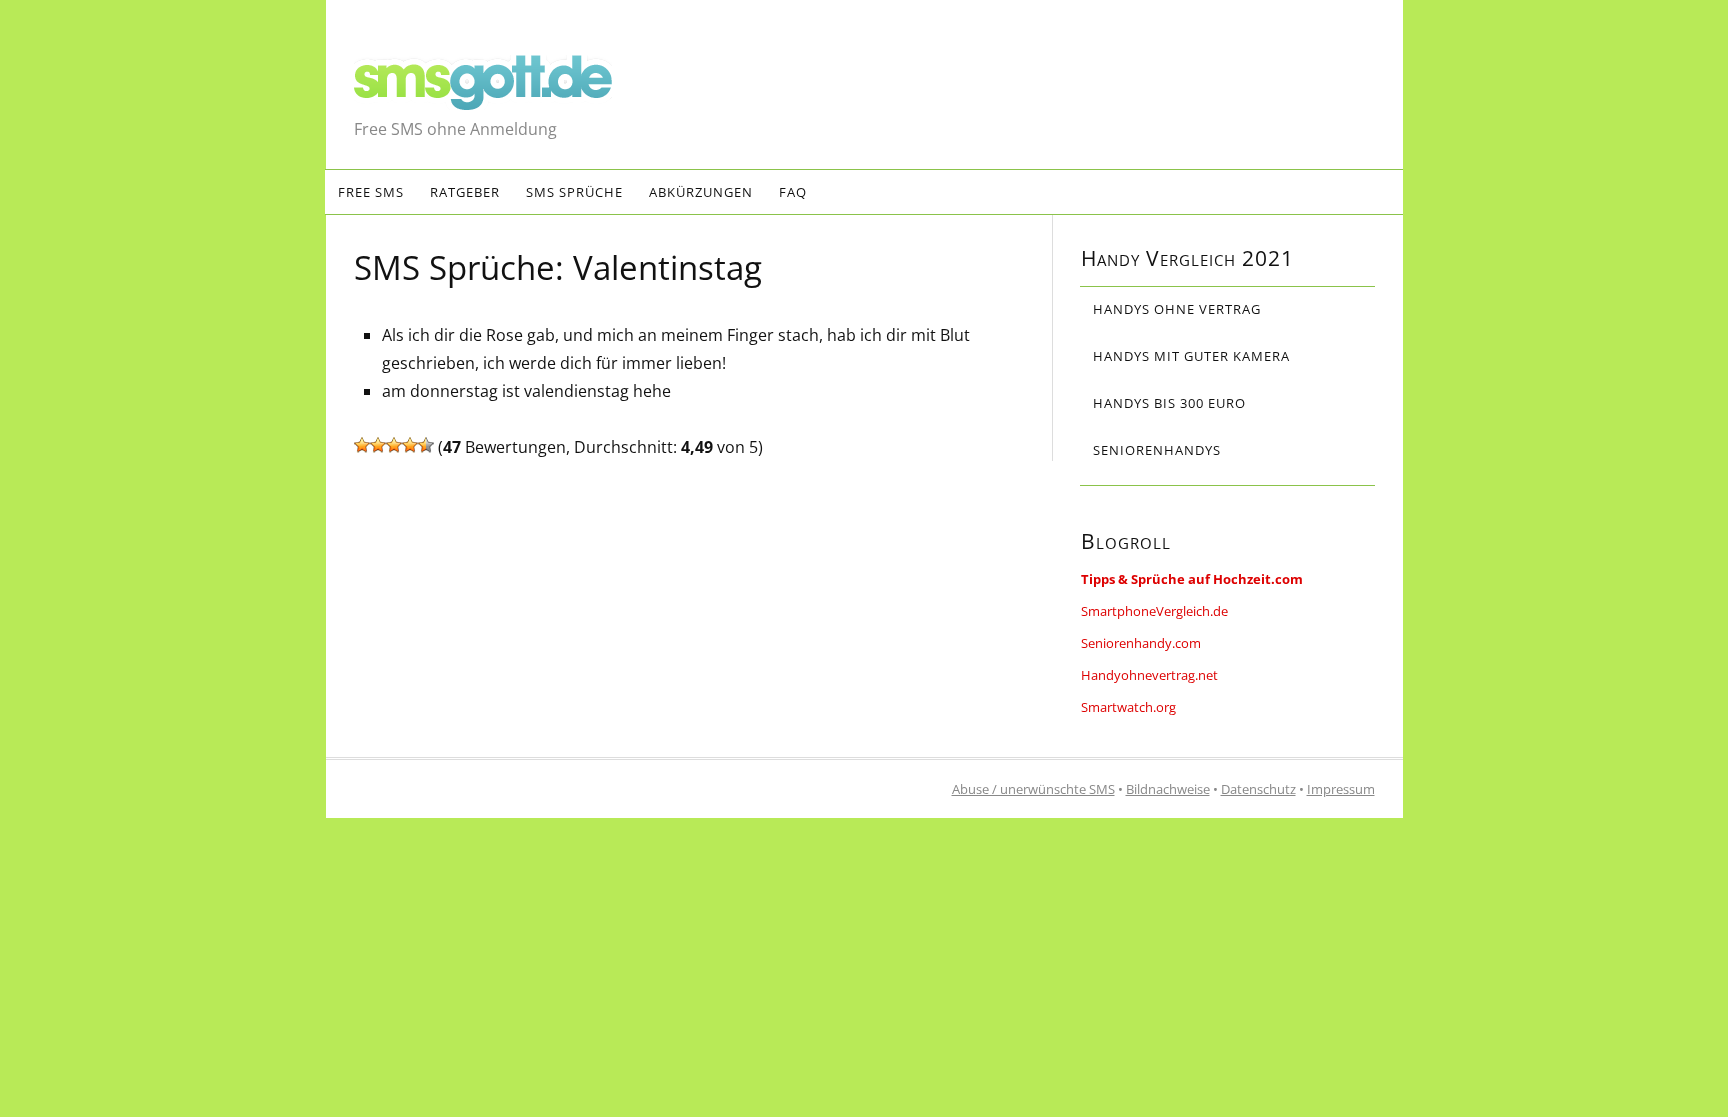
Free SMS (371, 192)
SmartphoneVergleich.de (1154, 611)
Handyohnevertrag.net (1149, 675)
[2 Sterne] (378, 445)
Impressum (1341, 789)
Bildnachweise (1168, 789)
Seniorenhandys (1157, 450)
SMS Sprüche (574, 192)
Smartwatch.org (1128, 707)
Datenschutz (1258, 789)
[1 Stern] (362, 445)
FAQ (793, 192)
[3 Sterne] (394, 445)
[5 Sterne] (426, 445)
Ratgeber (465, 192)
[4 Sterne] (410, 445)
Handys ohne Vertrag (1177, 309)
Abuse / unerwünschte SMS (1033, 789)
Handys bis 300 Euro (1169, 403)
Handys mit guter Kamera (1191, 356)
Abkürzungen (701, 192)
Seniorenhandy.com (1141, 643)
